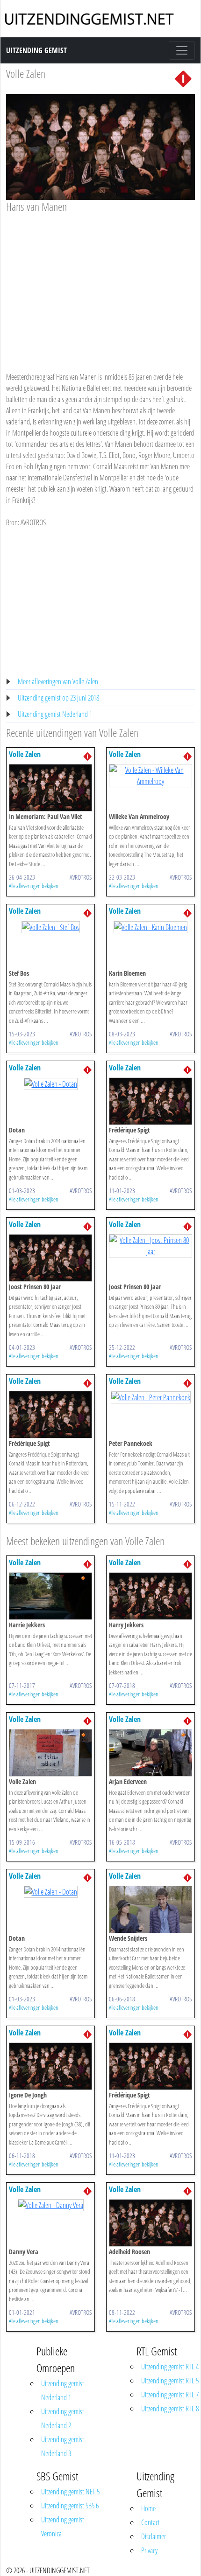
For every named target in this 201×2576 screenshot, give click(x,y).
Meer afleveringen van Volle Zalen (58, 681)
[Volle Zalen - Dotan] (51, 1083)
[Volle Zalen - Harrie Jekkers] (50, 1595)
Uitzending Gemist (36, 50)
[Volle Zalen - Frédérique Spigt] (151, 1100)
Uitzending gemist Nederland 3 (63, 2446)
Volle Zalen (26, 73)
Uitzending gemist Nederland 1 (55, 714)
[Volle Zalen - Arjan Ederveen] (151, 1752)
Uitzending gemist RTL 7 (170, 2395)
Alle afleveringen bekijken (34, 886)
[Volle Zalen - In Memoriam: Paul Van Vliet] (50, 787)
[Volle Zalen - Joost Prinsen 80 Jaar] (50, 1257)
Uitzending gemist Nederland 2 (63, 2418)
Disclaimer (154, 2536)
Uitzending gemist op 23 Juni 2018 (58, 698)
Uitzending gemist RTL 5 (170, 2381)
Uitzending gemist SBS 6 (70, 2506)
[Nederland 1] (183, 78)
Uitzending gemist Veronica (63, 2527)
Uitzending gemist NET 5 (70, 2492)
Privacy (149, 2550)
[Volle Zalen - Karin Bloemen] (151, 926)
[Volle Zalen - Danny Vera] (51, 2205)
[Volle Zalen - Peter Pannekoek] (151, 1396)
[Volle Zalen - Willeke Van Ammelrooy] (151, 775)
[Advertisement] (100, 284)
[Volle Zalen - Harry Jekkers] (151, 1595)
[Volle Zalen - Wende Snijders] (151, 1909)
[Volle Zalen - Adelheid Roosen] (151, 2222)
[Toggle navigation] (182, 50)
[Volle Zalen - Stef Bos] (51, 926)
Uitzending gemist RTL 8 (170, 2409)
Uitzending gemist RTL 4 (170, 2367)
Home (148, 2508)
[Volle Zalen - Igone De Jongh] (50, 2065)
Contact (151, 2522)
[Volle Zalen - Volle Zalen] (50, 1752)
